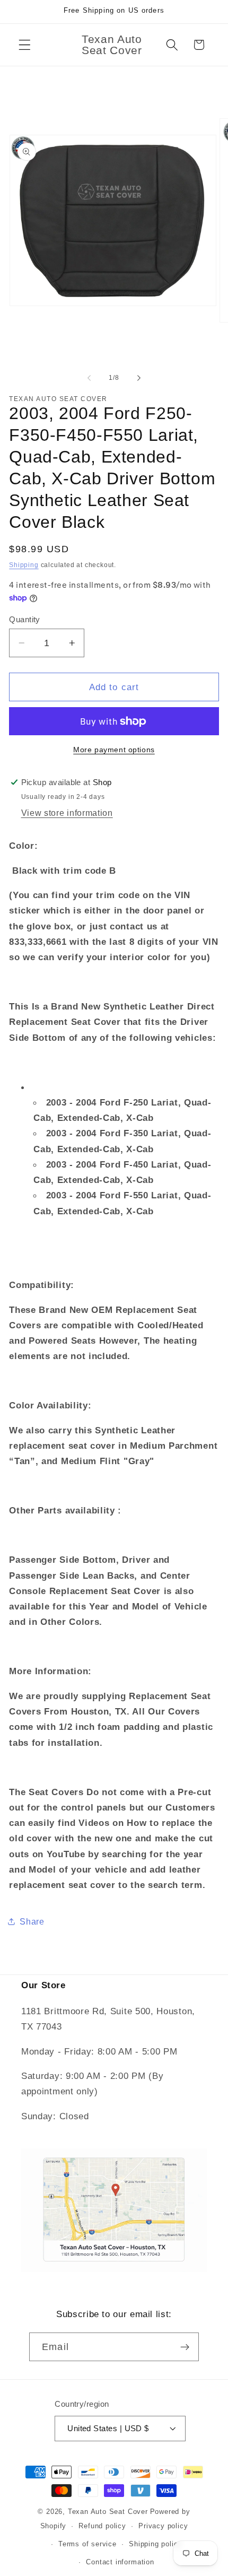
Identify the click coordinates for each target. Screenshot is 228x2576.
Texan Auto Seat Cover (108, 2512)
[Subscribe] (185, 2347)
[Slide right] (139, 378)
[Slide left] (89, 378)
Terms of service (87, 2544)
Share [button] (32, 1921)
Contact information (120, 2562)
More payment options (114, 750)
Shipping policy (155, 2544)
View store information (67, 813)
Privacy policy (163, 2526)
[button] (25, 45)
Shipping (24, 565)
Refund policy (102, 2526)
